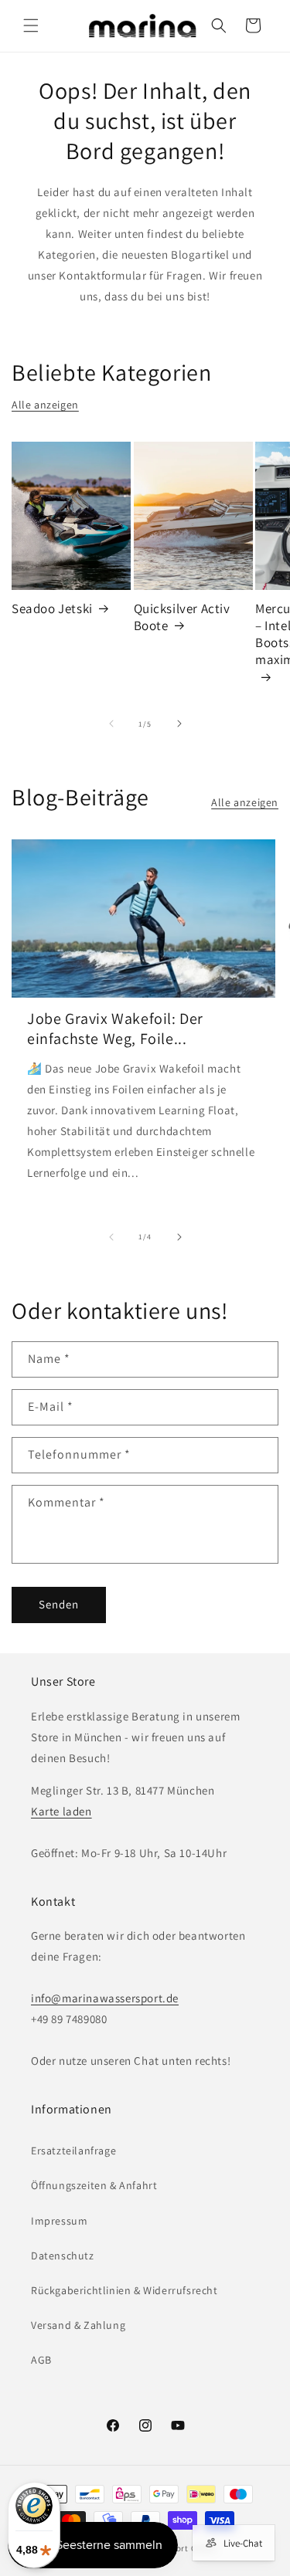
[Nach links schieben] (111, 724)
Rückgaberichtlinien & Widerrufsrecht (125, 2290)
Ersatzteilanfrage (73, 2151)
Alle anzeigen (45, 405)
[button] (31, 25)
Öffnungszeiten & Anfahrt (94, 2185)
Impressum (59, 2221)
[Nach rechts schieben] (179, 724)
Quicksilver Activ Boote (182, 617)
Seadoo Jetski (52, 608)
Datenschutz (63, 2256)
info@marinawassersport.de (105, 1998)
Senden (59, 1604)
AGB (41, 2360)
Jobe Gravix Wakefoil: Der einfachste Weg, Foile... (115, 1029)
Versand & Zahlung (78, 2325)
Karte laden (61, 1811)
